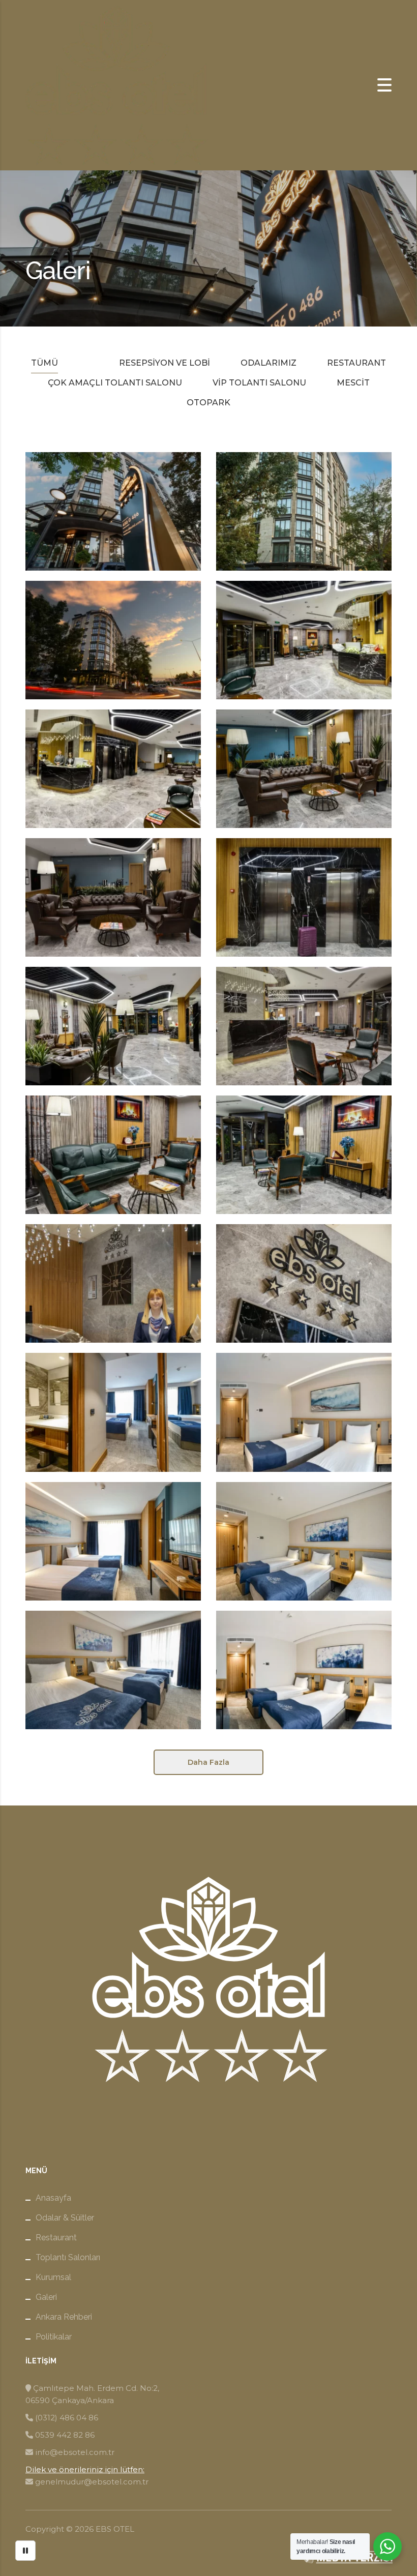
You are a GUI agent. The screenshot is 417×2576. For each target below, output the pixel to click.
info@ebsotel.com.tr (75, 2452)
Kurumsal (53, 2277)
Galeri (46, 2297)
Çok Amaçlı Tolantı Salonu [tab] (115, 383)
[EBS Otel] (113, 640)
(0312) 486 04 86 (67, 2418)
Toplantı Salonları (68, 2257)
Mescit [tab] (353, 383)
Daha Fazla (208, 1762)
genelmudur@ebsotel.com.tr (92, 2482)
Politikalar (54, 2337)
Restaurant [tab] (356, 363)
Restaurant (56, 2238)
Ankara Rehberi (64, 2317)
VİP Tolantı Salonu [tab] (259, 383)
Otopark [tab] (208, 403)
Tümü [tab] (44, 363)
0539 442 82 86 (65, 2435)
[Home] (117, 85)
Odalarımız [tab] (269, 363)
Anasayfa (53, 2198)
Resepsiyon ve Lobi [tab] (165, 363)
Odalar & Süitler (65, 2218)
